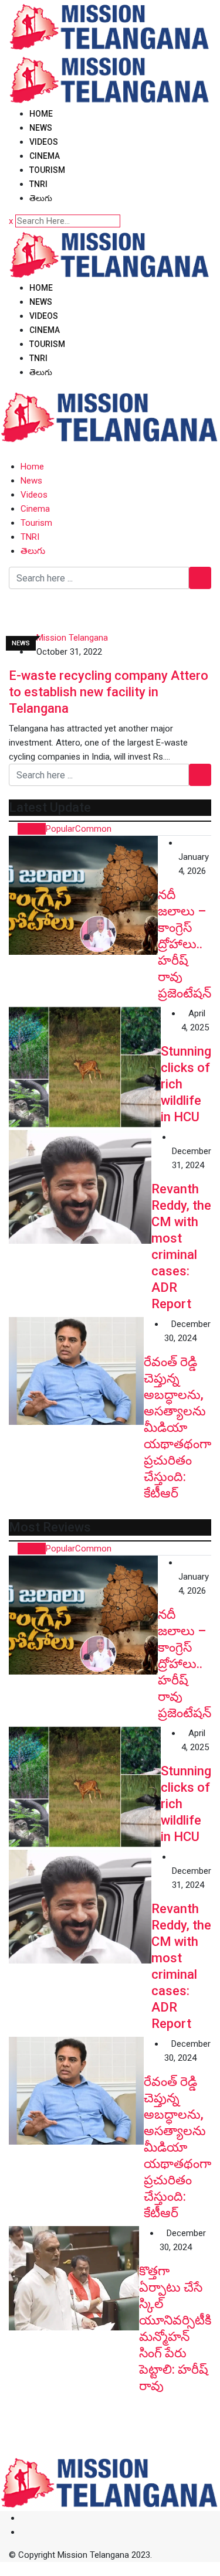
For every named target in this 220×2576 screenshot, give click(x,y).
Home (41, 114)
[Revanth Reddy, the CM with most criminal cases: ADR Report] (80, 1187)
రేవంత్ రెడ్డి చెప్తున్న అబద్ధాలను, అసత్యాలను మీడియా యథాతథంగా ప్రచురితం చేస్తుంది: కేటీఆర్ (177, 1427)
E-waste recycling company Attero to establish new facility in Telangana (109, 692)
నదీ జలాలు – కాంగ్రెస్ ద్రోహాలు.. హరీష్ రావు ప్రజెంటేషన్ (185, 944)
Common (93, 829)
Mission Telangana (72, 638)
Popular (60, 829)
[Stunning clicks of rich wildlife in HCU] (85, 1067)
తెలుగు (41, 198)
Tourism (47, 170)
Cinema (45, 156)
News (41, 128)
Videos (44, 142)
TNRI (38, 184)
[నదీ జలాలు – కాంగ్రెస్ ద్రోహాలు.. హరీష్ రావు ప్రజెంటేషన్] (83, 895)
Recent (32, 829)
